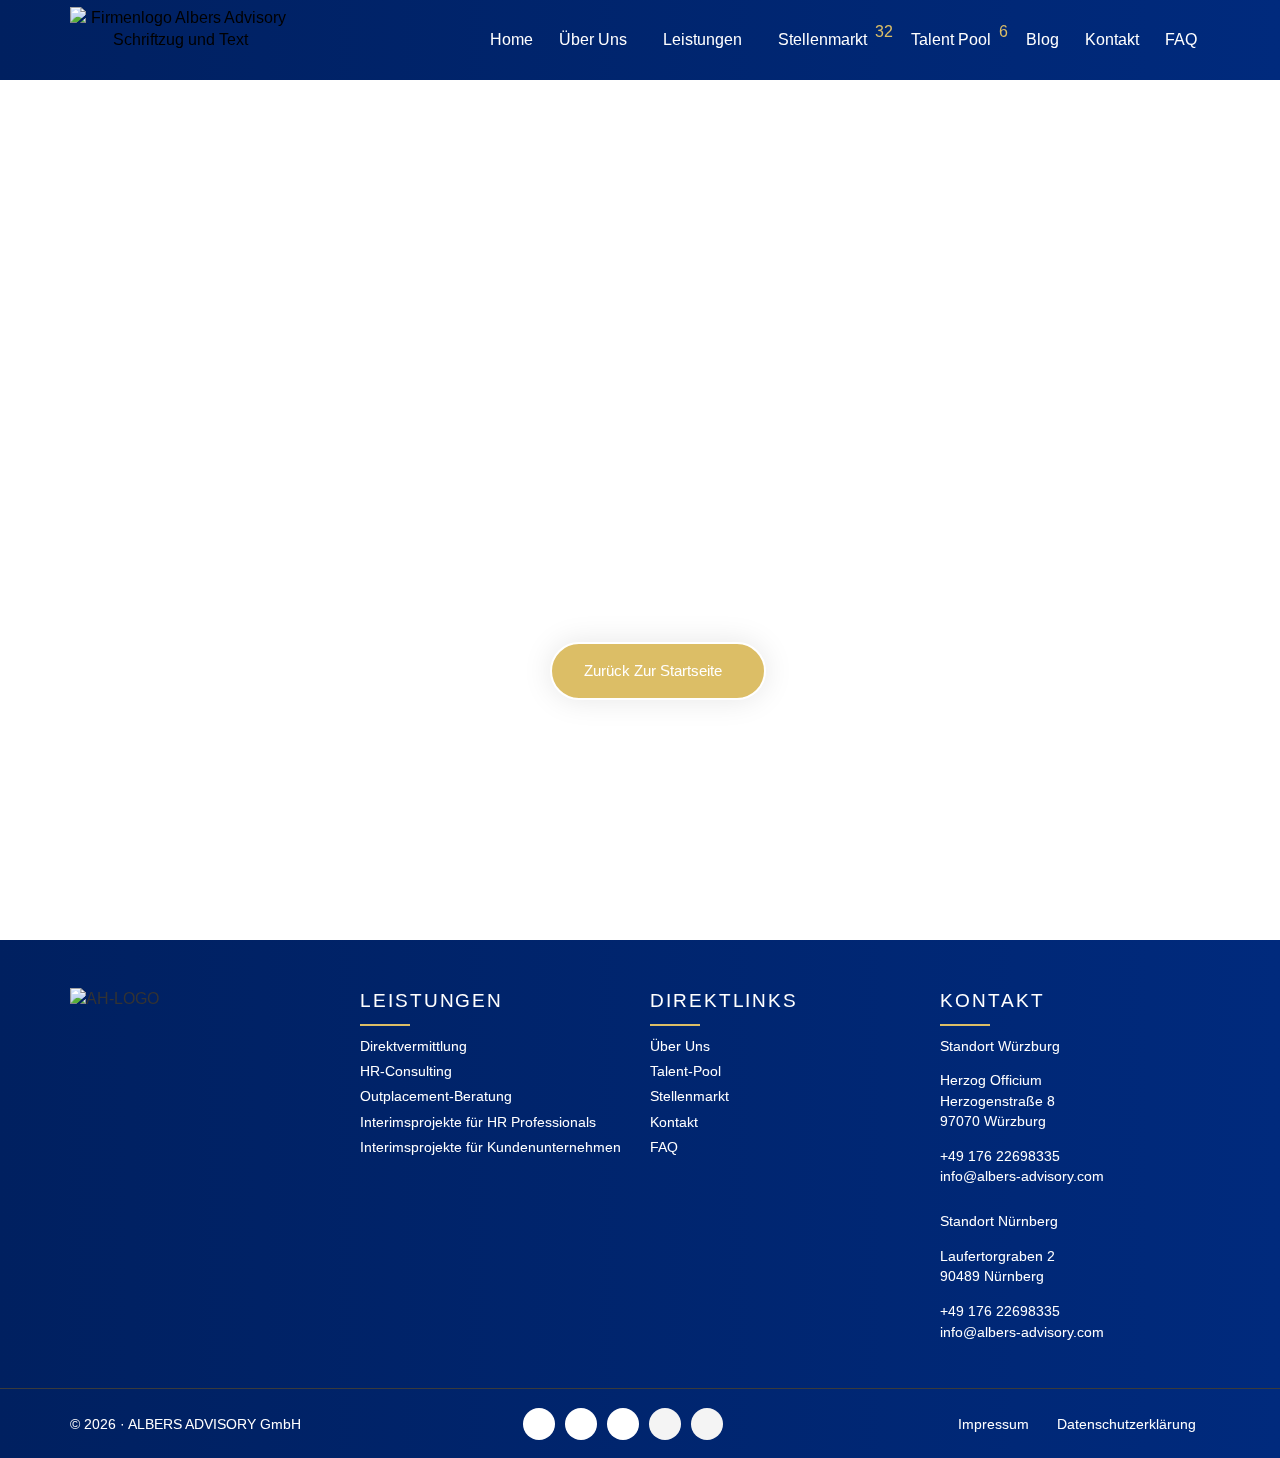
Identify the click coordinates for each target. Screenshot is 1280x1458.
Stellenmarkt (835, 35)
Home (511, 39)
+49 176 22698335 (1000, 1156)
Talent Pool (959, 35)
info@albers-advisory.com (1022, 1176)
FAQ (1181, 39)
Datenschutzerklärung (1126, 1424)
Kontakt (1112, 39)
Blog (1042, 39)
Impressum (993, 1424)
